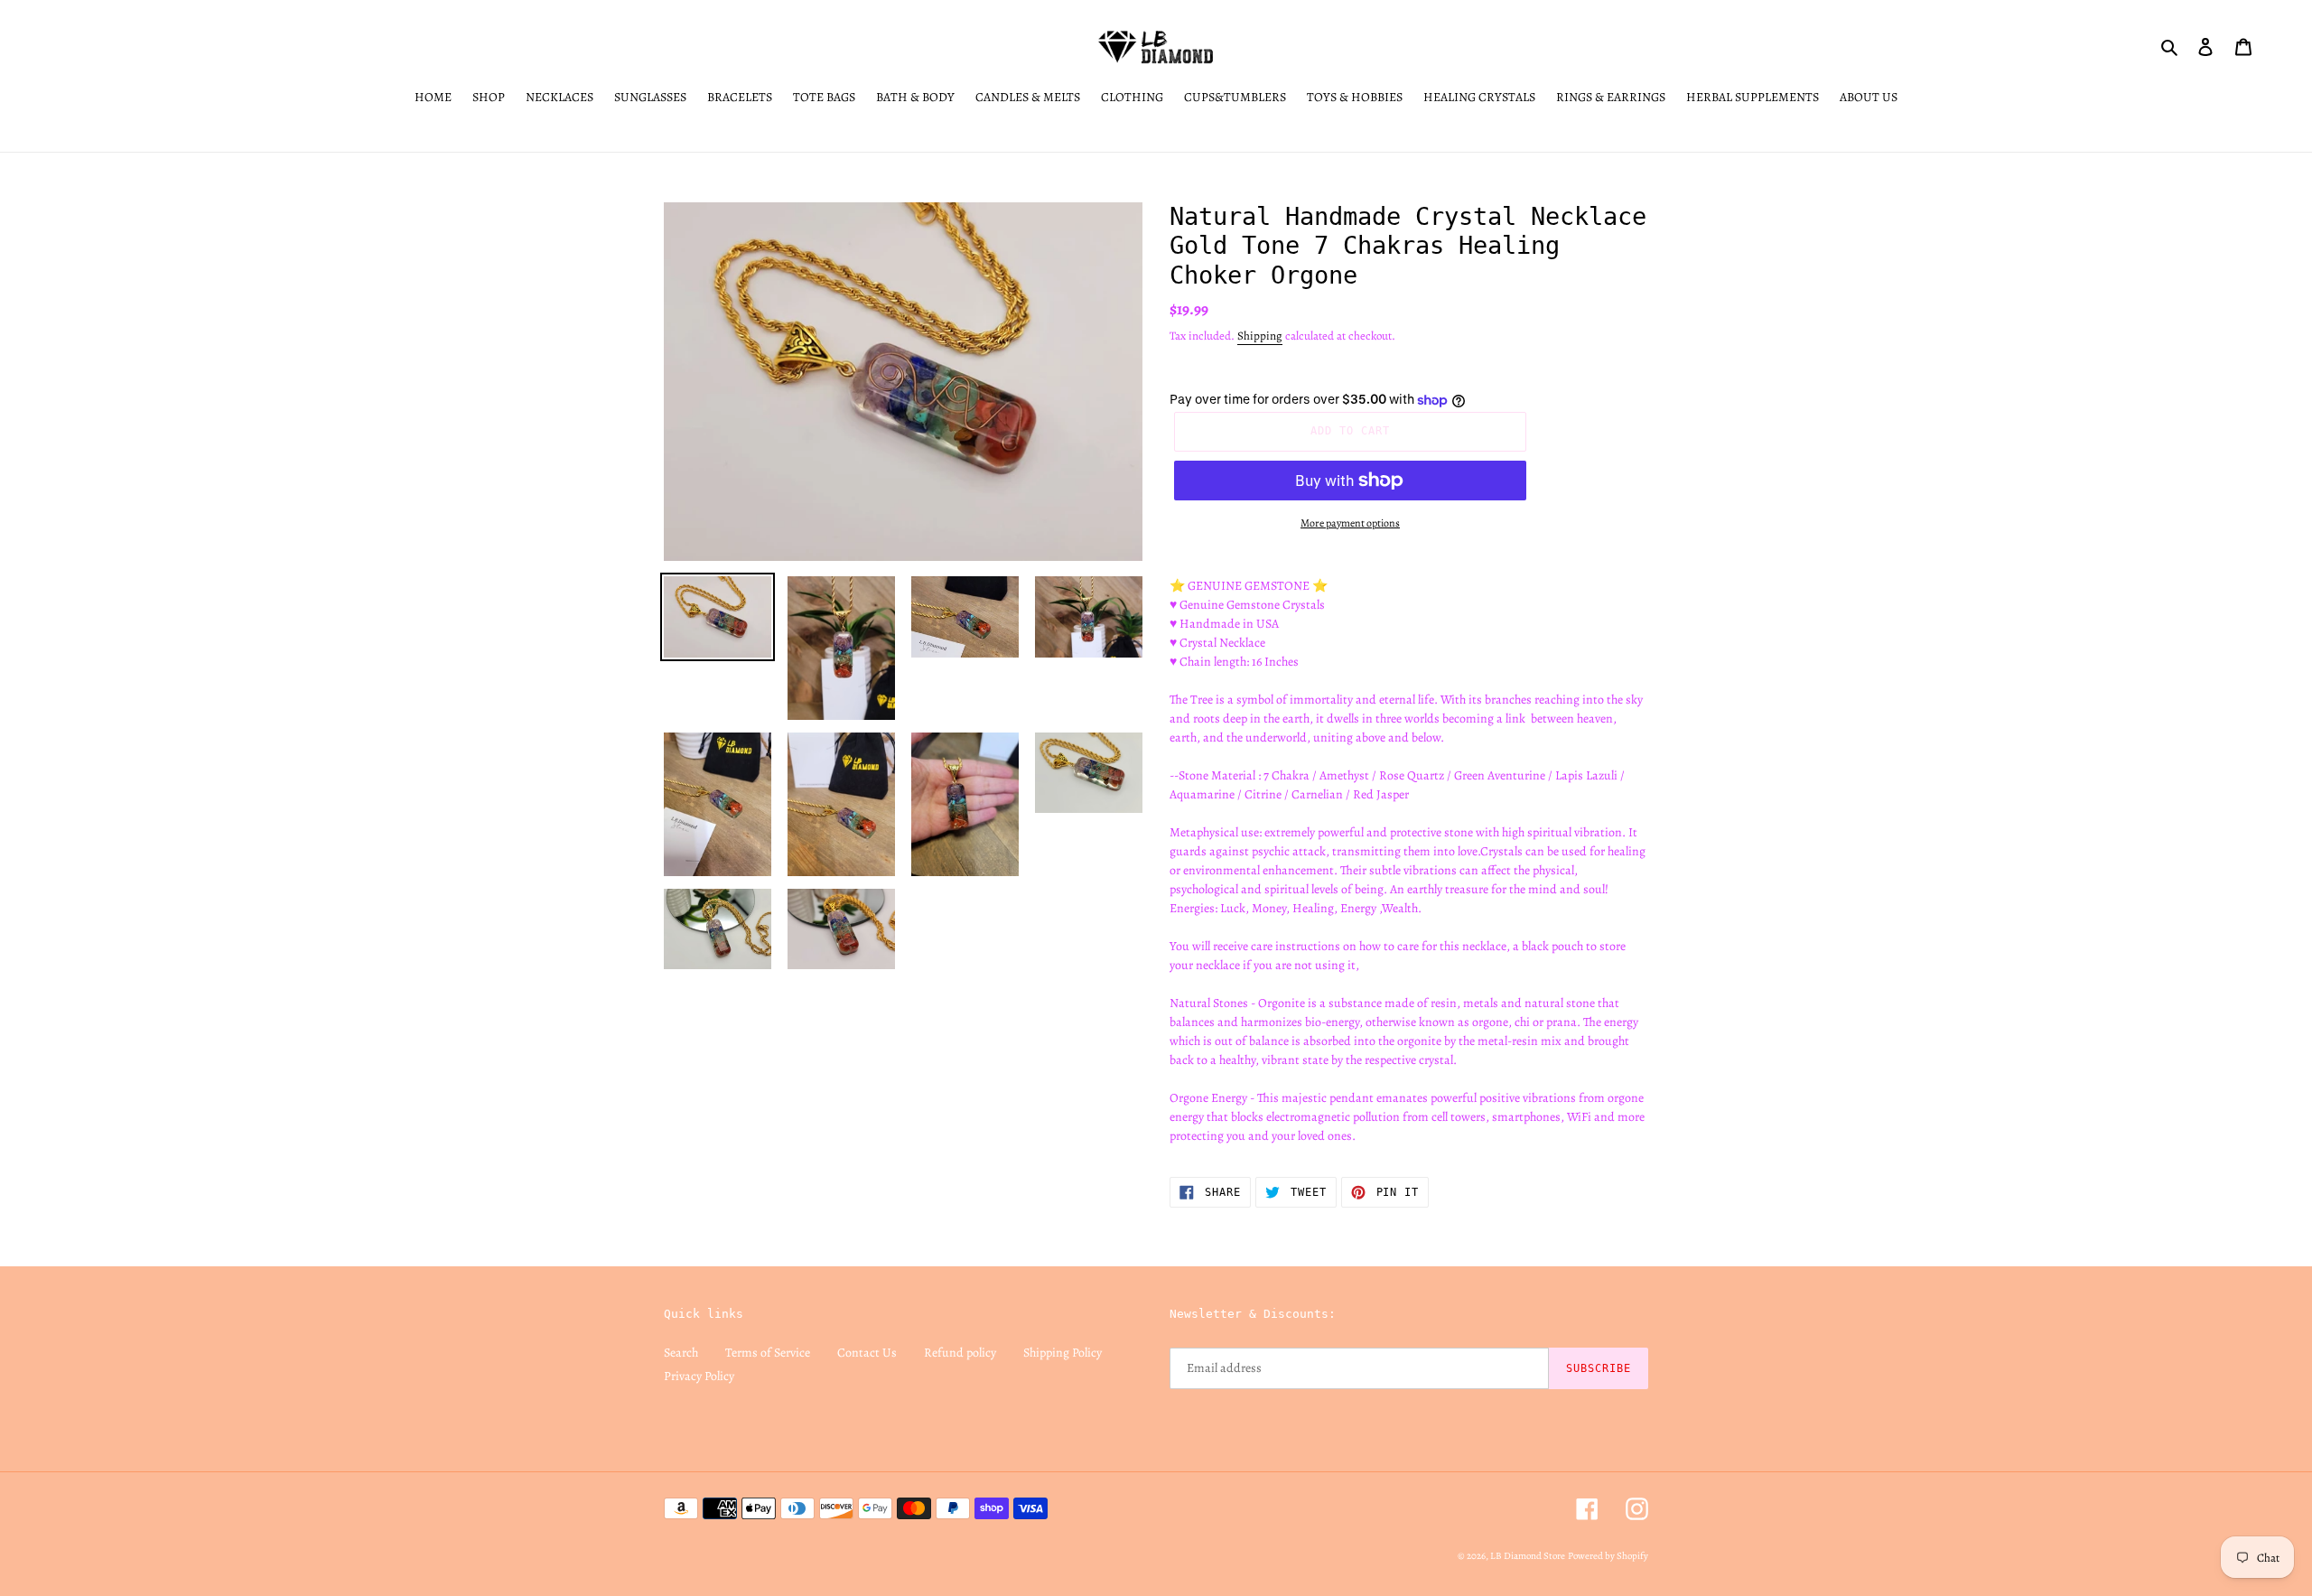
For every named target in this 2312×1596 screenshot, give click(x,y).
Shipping (1260, 336)
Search (681, 1353)
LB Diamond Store (1528, 1556)
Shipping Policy (1063, 1353)
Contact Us (867, 1353)
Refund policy (960, 1353)
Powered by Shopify (1608, 1556)
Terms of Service (768, 1353)
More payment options (1350, 523)
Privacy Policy (699, 1376)
